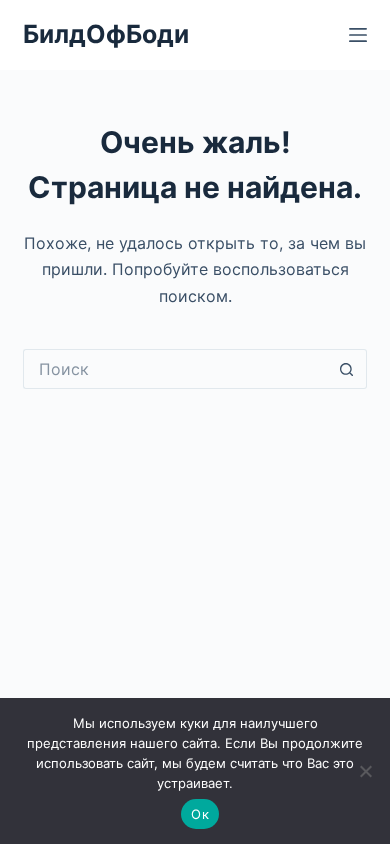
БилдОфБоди (106, 34)
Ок (200, 814)
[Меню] (358, 35)
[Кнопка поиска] (347, 369)
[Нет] (365, 771)
